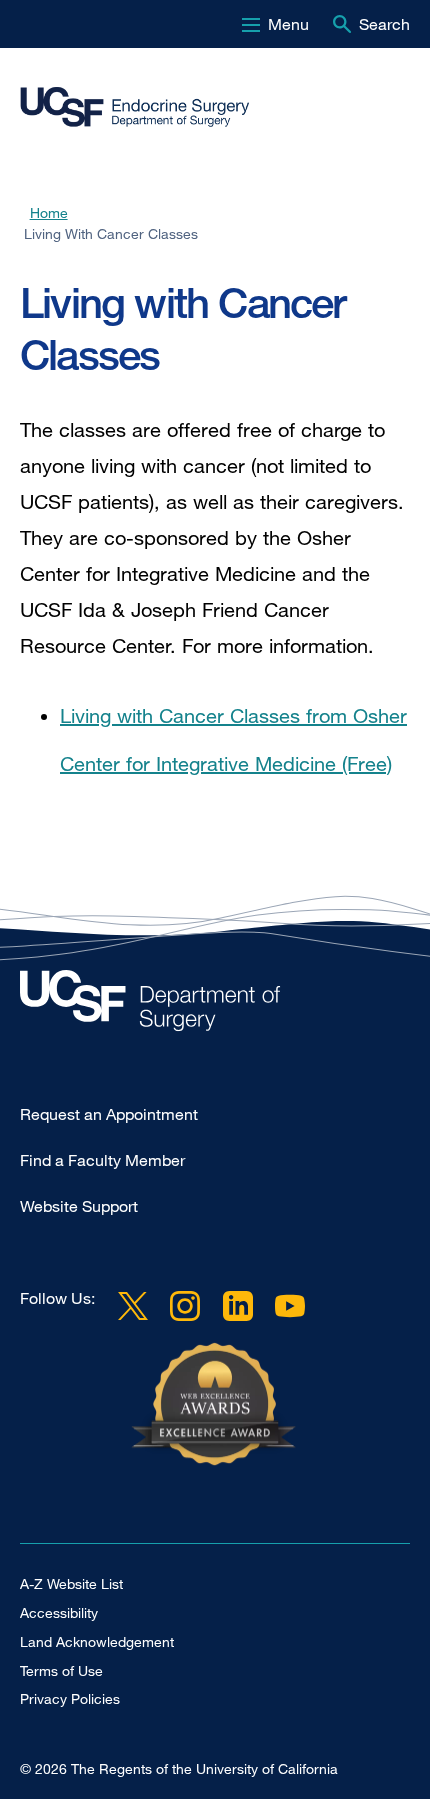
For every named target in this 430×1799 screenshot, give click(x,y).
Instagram (185, 1306)
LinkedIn (237, 1306)
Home (49, 212)
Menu (288, 24)
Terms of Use (61, 1670)
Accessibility (59, 1612)
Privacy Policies (70, 1698)
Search (384, 24)
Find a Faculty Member (102, 1160)
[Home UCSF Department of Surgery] (215, 1005)
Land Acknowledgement (97, 1641)
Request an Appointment (109, 1114)
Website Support (79, 1206)
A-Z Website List (71, 1583)
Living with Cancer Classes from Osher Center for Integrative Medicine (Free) (233, 739)
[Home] (207, 107)
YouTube (290, 1306)
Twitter (133, 1306)
